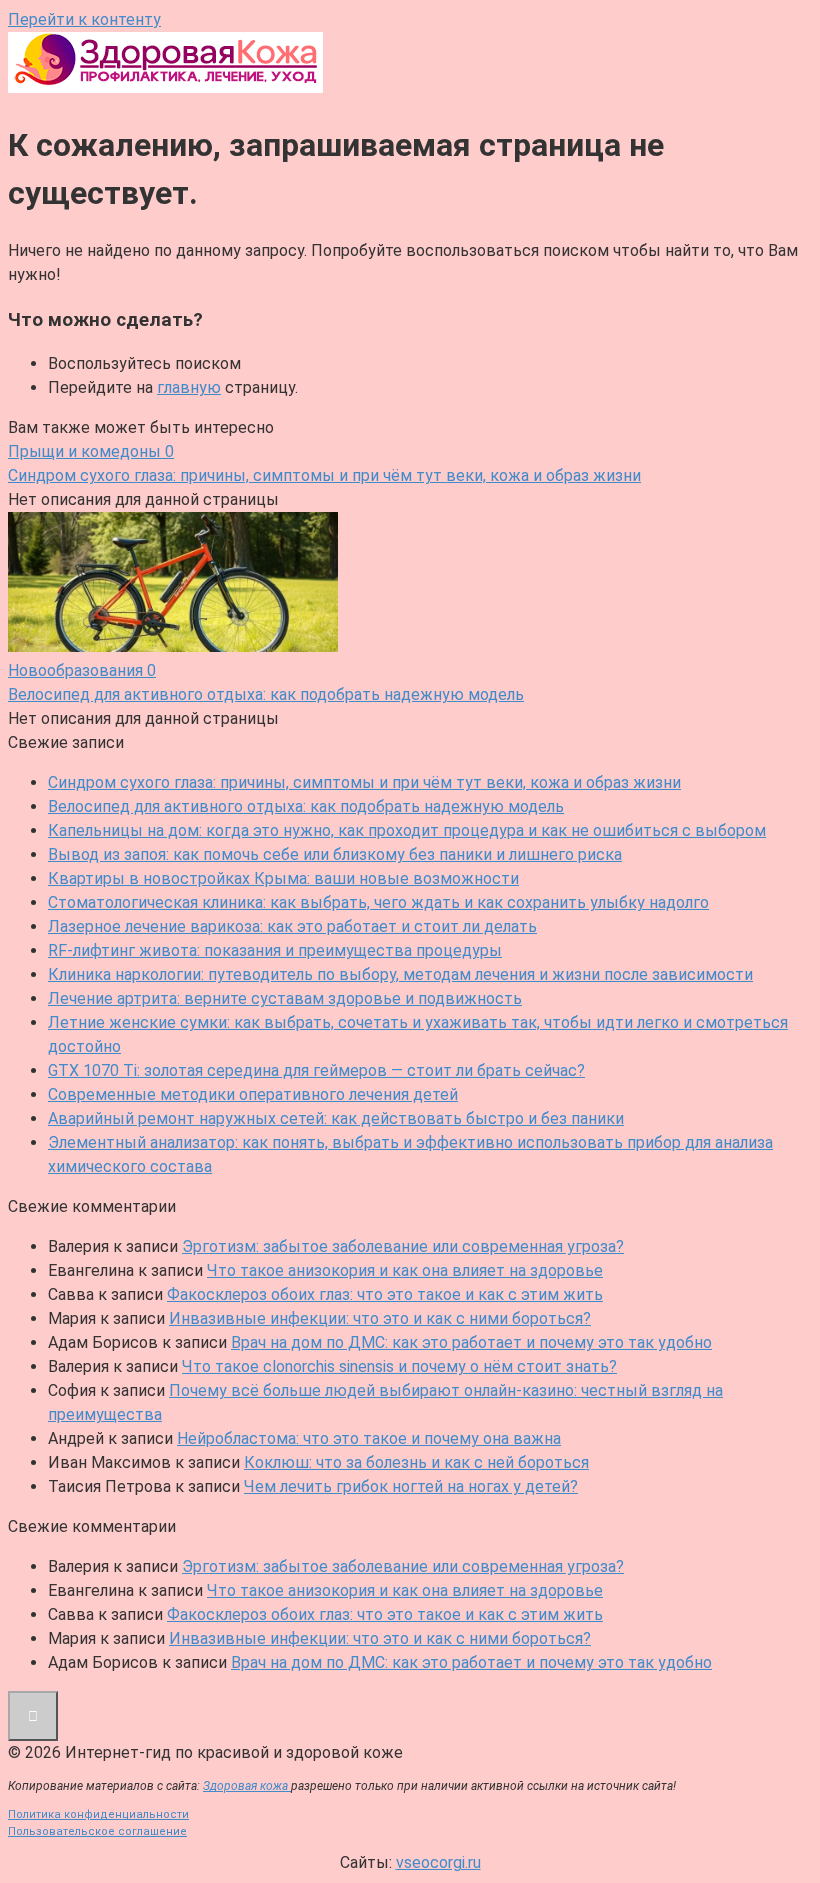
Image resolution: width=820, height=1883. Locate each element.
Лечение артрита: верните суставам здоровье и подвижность (285, 998)
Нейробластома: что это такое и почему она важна (369, 1438)
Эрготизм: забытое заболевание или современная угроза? (403, 1246)
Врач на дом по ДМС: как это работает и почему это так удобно (471, 1342)
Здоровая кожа (247, 1786)
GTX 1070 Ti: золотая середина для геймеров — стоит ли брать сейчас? (316, 1070)
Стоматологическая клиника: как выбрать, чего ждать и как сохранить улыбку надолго (378, 902)
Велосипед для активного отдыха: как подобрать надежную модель (306, 806)
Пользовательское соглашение (97, 1831)
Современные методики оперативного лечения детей (253, 1094)
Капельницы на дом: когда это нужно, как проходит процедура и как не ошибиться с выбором (407, 830)
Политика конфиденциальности (98, 1814)
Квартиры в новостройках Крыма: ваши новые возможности (283, 878)
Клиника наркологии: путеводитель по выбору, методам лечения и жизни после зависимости (400, 974)
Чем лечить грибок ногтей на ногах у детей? (411, 1486)
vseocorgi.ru (438, 1862)
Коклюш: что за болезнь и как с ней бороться (416, 1462)
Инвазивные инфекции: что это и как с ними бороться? (380, 1318)
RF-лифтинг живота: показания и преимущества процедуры (275, 950)
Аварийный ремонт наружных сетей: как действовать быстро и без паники (336, 1118)
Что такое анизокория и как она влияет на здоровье (405, 1270)
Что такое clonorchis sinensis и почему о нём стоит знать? (399, 1366)
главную (189, 387)
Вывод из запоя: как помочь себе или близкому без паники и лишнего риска (335, 854)
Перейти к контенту (84, 19)
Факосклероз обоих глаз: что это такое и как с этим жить (385, 1294)
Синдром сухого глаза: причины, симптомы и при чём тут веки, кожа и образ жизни (364, 782)
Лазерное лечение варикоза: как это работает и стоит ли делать (292, 926)
